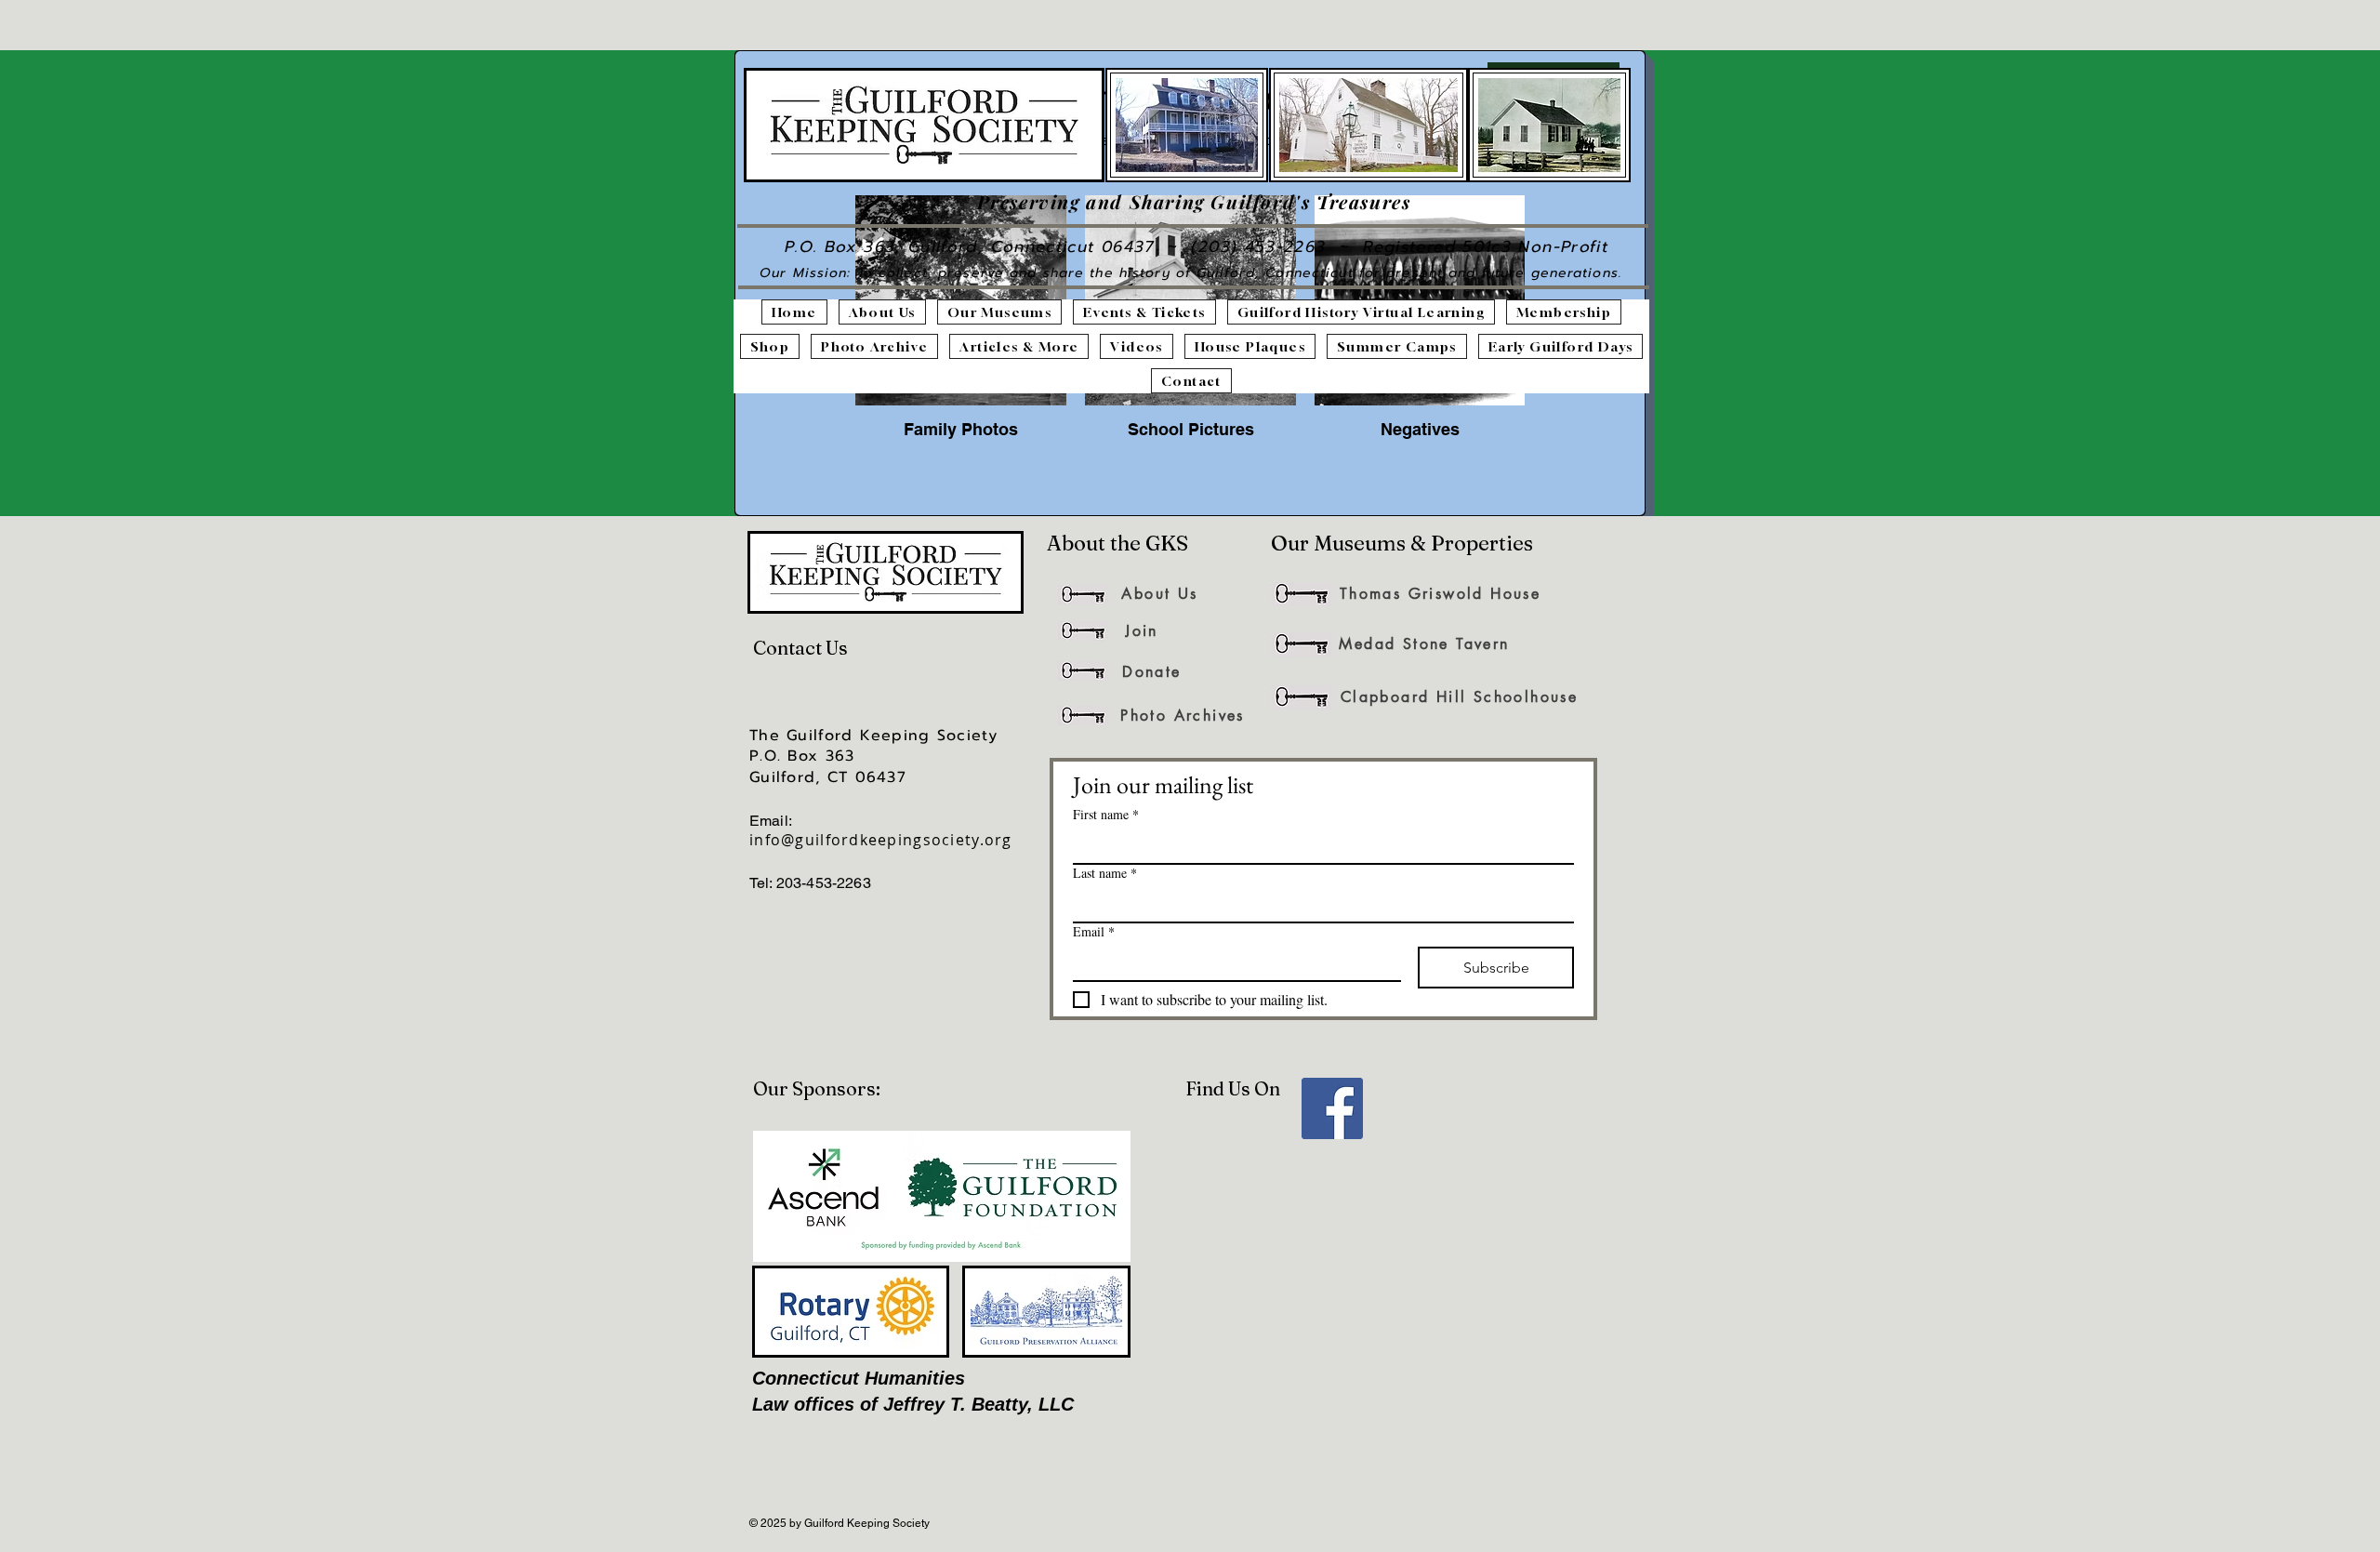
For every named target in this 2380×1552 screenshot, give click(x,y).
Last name (1105, 873)
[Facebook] (1332, 1108)
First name (1106, 814)
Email (1094, 931)
